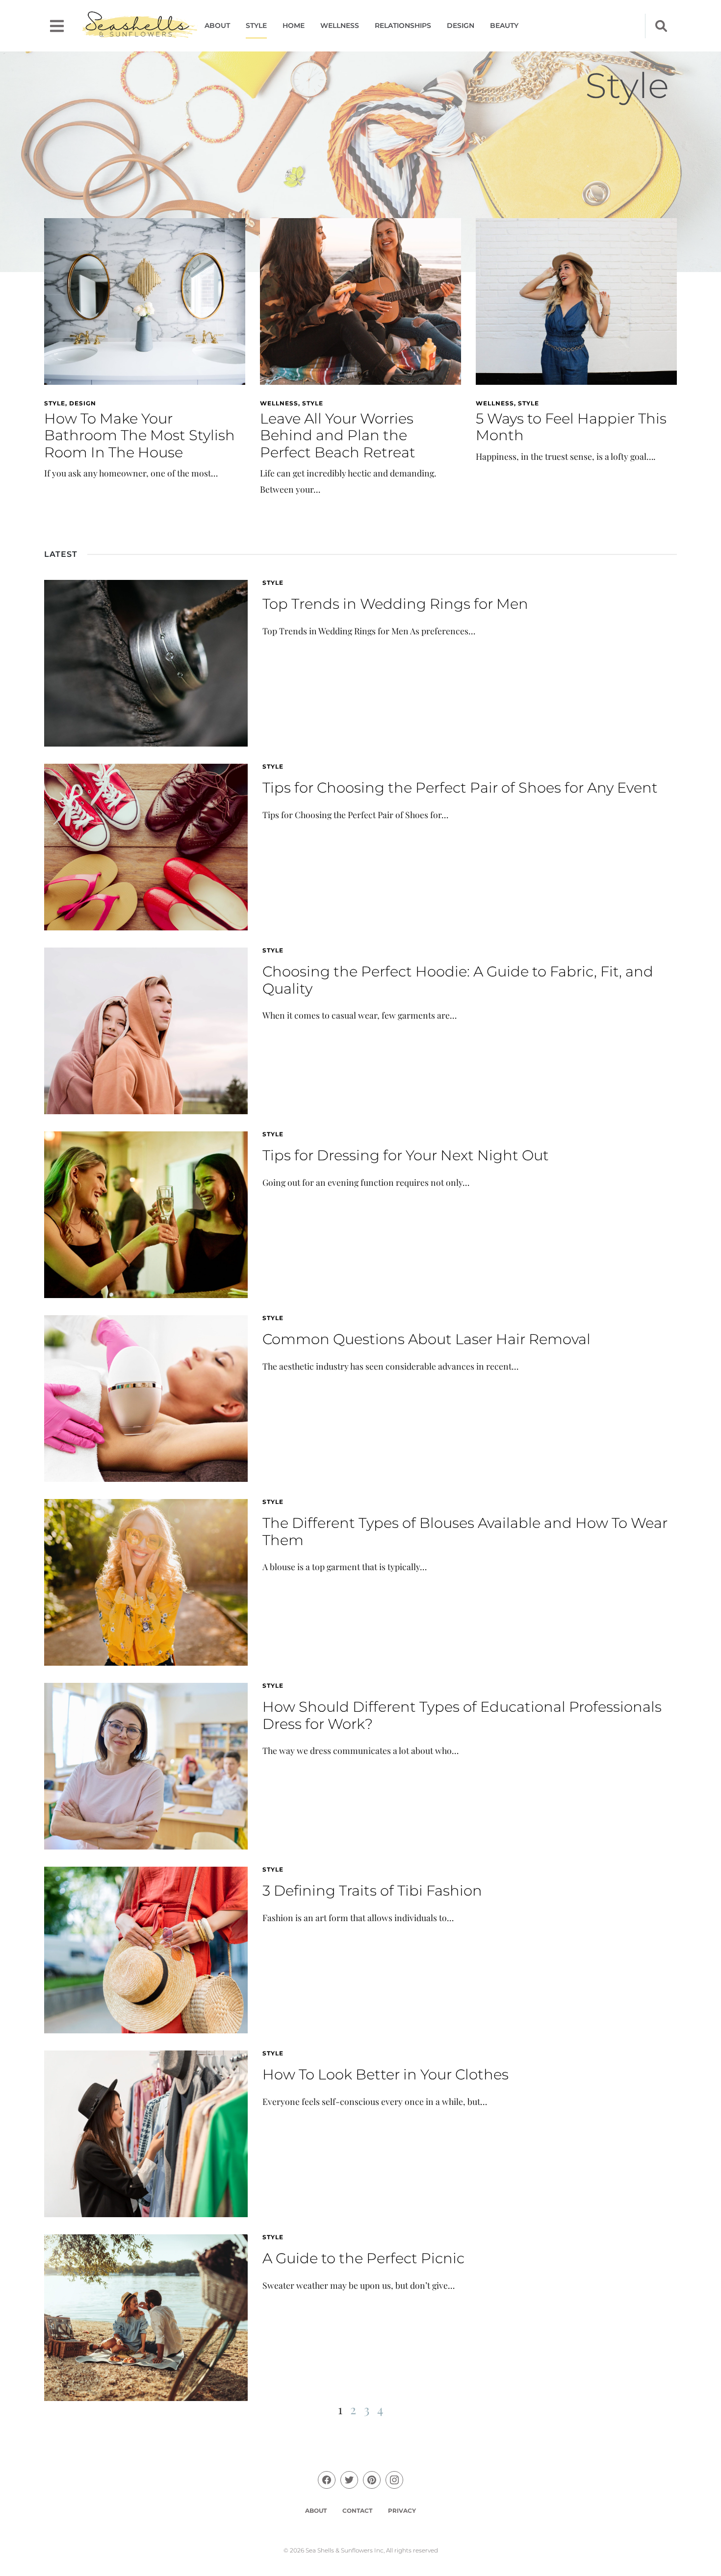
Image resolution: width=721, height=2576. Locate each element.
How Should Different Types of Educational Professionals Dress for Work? (462, 1715)
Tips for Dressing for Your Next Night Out (406, 1155)
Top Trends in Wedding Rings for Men (395, 604)
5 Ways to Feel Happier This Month (571, 427)
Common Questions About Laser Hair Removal (426, 1339)
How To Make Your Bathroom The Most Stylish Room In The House (140, 435)
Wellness (340, 25)
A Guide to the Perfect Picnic (363, 2258)
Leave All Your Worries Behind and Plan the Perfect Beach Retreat (338, 435)
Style (256, 25)
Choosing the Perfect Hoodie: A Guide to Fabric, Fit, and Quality (458, 980)
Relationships (403, 25)
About (217, 25)
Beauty (504, 25)
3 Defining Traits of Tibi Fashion (372, 1890)
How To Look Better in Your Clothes (386, 2074)
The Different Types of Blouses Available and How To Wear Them (465, 1531)
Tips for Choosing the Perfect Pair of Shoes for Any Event (460, 788)
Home (294, 25)
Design (461, 25)
